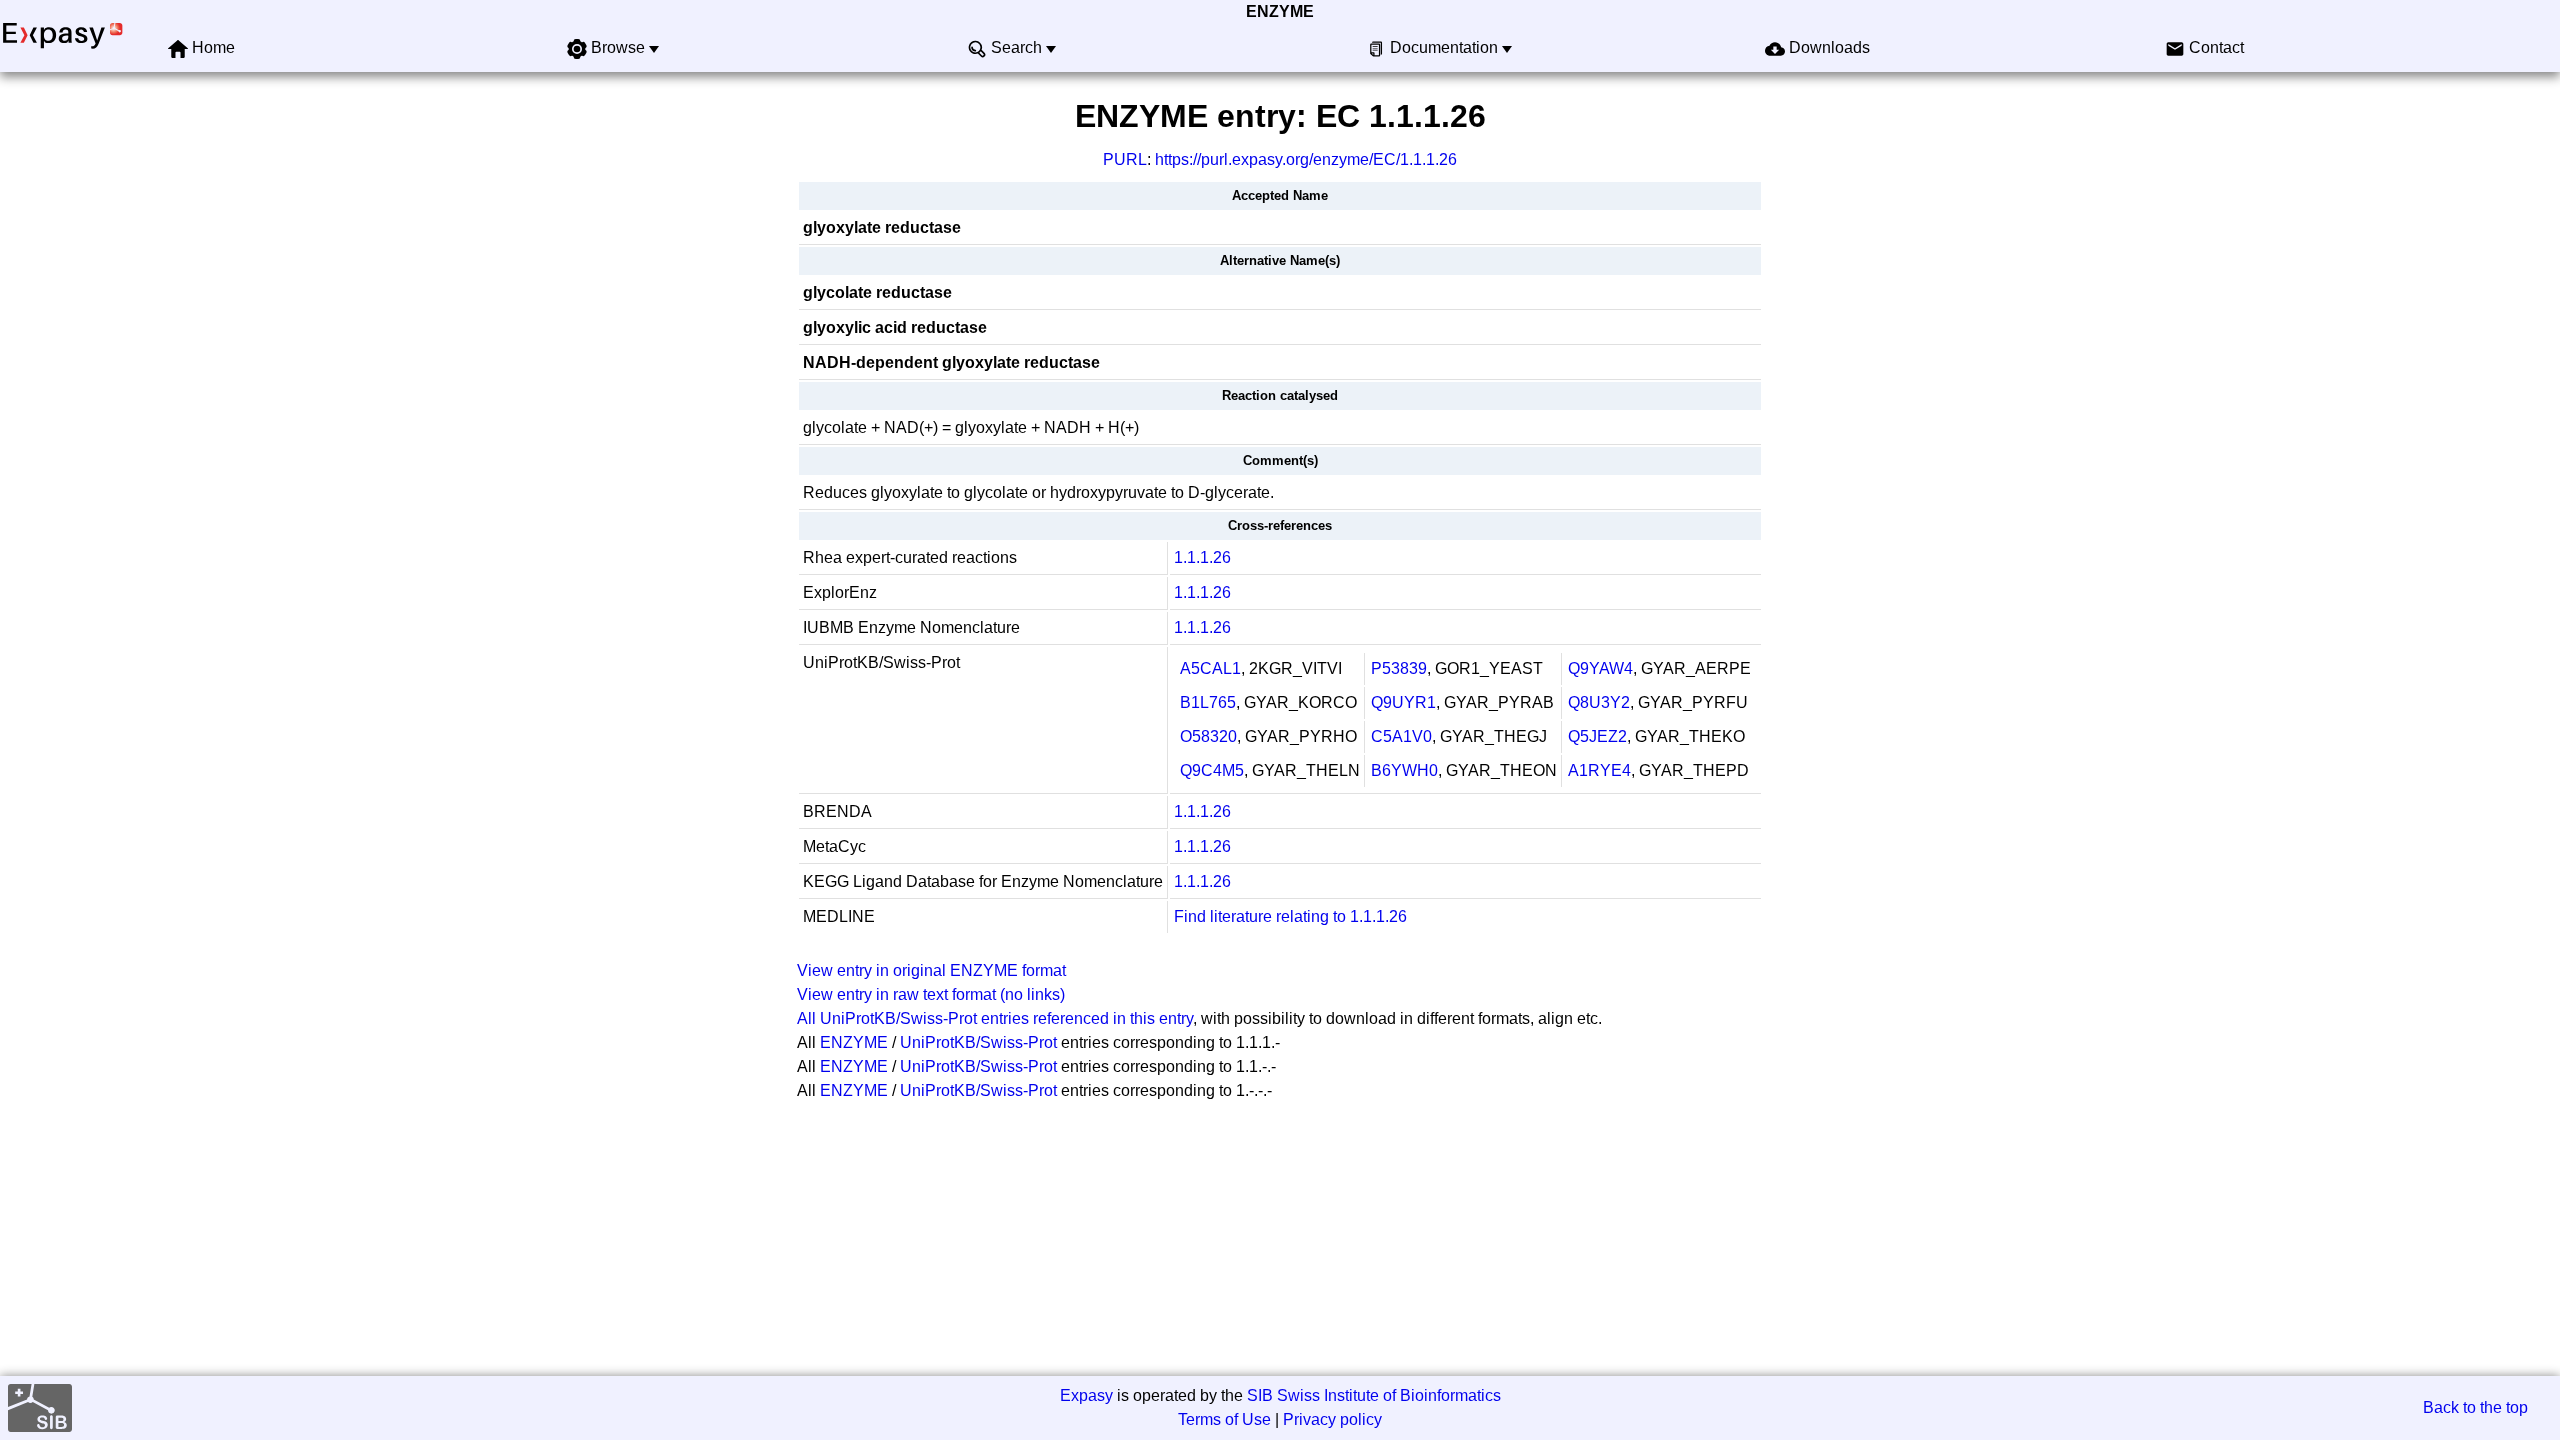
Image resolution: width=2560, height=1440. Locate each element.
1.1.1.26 (1202, 557)
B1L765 (1208, 702)
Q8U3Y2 (1599, 702)
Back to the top (2475, 1407)
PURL (1125, 159)
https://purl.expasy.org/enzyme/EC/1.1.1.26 (1306, 159)
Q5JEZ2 (1597, 736)
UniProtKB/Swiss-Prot (978, 1042)
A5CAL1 (1210, 668)
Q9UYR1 (1403, 702)
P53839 (1399, 668)
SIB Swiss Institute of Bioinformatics (1374, 1395)
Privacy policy (1332, 1419)
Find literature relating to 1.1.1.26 (1290, 916)
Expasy (1086, 1395)
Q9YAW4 (1600, 668)
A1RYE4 (1599, 770)
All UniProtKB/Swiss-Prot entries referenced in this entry (995, 1018)
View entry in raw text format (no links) (931, 994)
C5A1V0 (1401, 736)
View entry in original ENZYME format (931, 970)
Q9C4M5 (1212, 770)
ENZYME (1280, 11)
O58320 (1208, 736)
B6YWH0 (1404, 770)
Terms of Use (1224, 1419)
